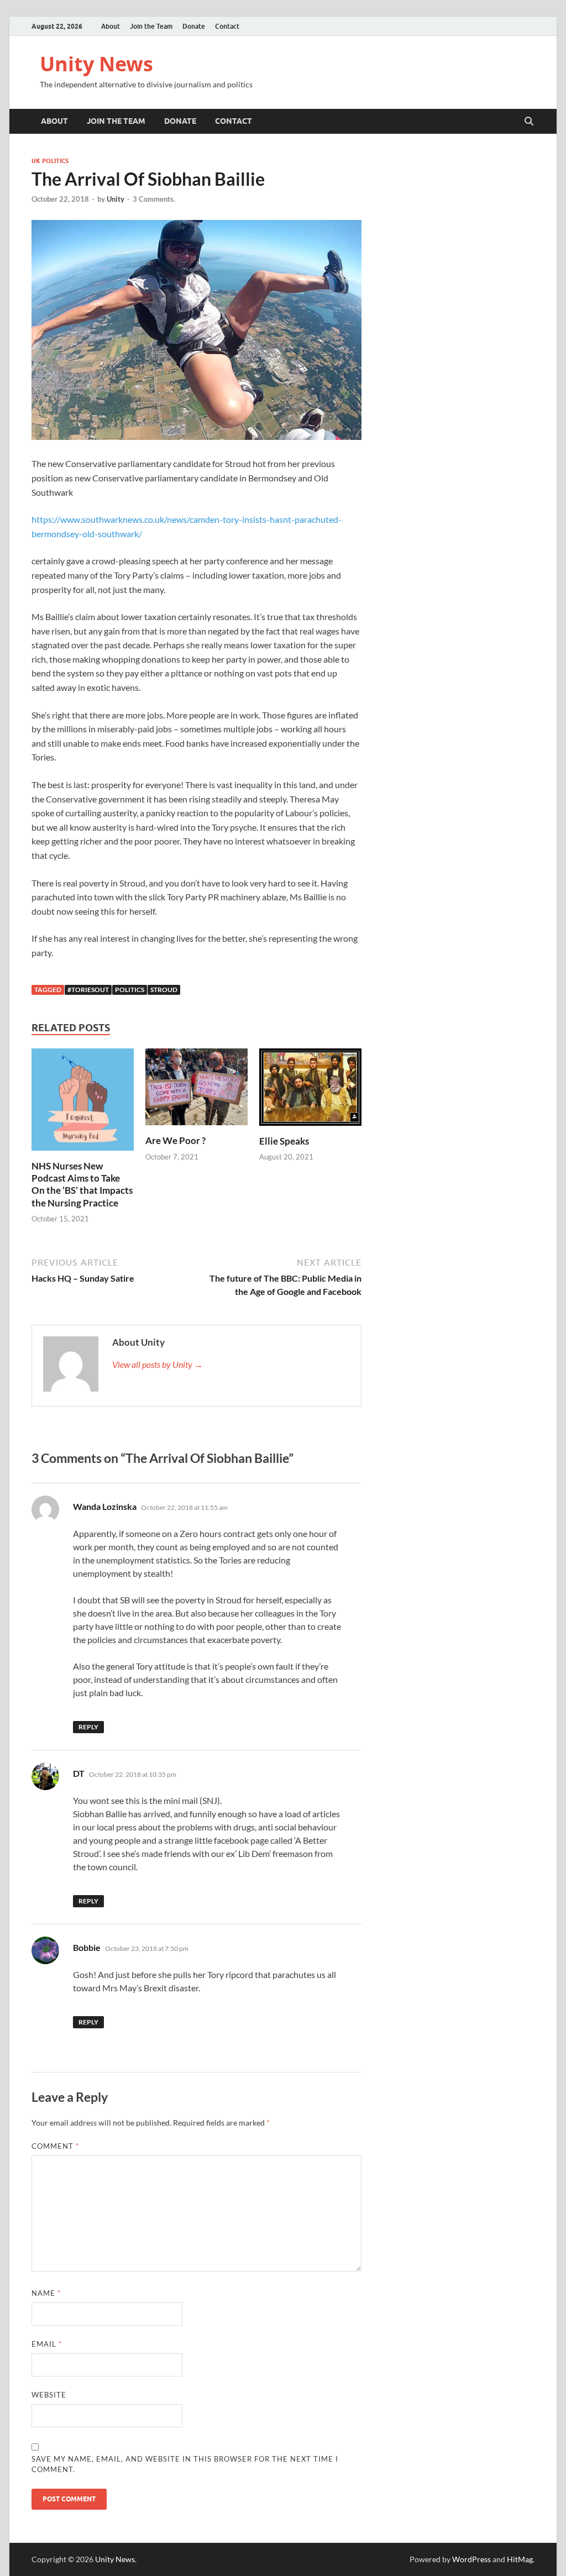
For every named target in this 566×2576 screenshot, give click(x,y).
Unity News (96, 64)
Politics (130, 990)
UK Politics (50, 161)
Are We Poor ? (175, 1140)
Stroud (164, 990)
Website (49, 2395)
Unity (116, 199)
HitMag (520, 2559)
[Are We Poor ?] (196, 1090)
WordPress (471, 2559)
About (111, 26)
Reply (88, 1727)
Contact (227, 26)
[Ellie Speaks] (310, 1091)
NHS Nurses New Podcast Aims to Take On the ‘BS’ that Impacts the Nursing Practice (82, 1184)
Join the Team (151, 26)
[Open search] (529, 122)
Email (47, 2344)
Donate (194, 26)
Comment (55, 2146)
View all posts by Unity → (158, 1364)
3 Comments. (154, 199)
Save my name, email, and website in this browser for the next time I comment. (185, 2464)
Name (46, 2293)
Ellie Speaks (284, 1141)
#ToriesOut (88, 990)
